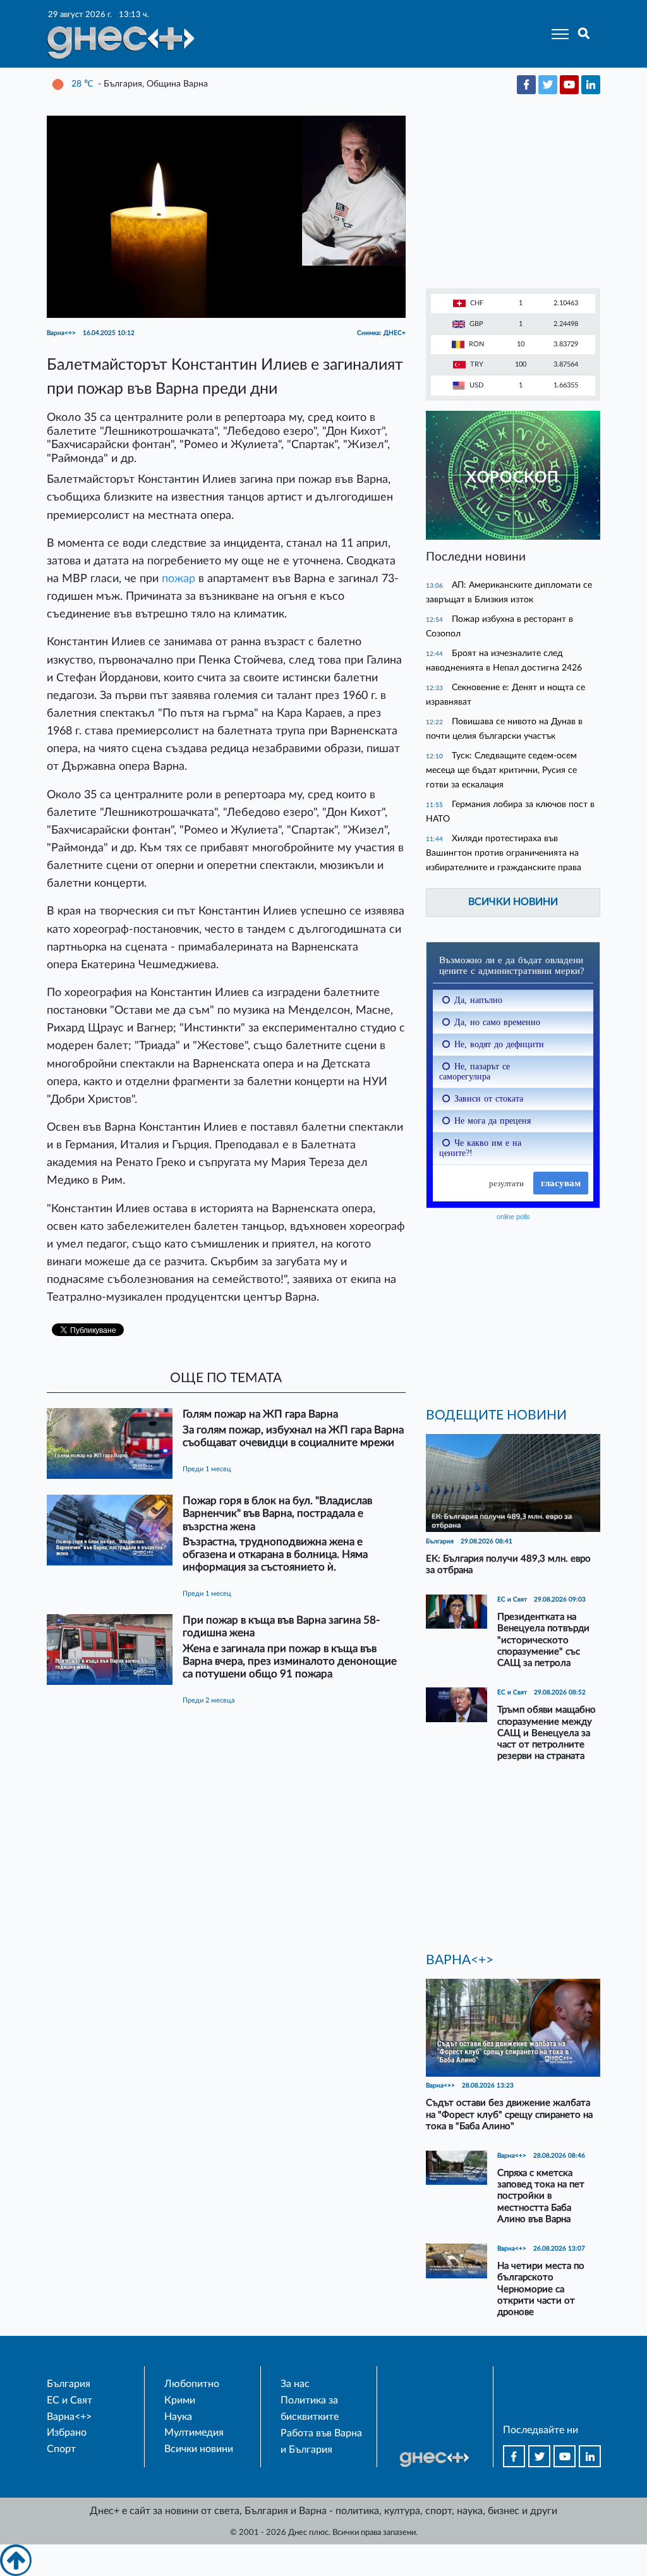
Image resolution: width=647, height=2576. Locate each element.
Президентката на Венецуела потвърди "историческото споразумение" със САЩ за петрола (543, 1640)
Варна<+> (69, 2417)
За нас (295, 2384)
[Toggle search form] (584, 34)
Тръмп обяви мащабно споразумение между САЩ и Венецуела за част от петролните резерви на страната (547, 1733)
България (69, 2384)
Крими (180, 2400)
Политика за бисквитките (310, 2409)
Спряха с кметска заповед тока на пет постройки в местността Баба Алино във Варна (541, 2196)
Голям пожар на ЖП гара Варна (260, 1414)
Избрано (67, 2433)
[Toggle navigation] (556, 34)
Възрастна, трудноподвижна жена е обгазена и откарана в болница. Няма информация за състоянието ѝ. (275, 1554)
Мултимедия (194, 2433)
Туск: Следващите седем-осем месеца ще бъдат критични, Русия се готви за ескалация (501, 770)
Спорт (61, 2449)
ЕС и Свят (70, 2400)
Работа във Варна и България (321, 2441)
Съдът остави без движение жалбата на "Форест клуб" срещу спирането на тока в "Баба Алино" (509, 2114)
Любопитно (192, 2384)
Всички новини (513, 902)
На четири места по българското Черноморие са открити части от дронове (541, 2289)
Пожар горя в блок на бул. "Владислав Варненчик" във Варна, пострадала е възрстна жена (277, 1513)
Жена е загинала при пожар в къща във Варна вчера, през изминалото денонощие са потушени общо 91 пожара (290, 1661)
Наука (178, 2417)
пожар (178, 579)
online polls (513, 1217)
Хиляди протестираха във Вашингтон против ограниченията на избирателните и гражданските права (504, 853)
